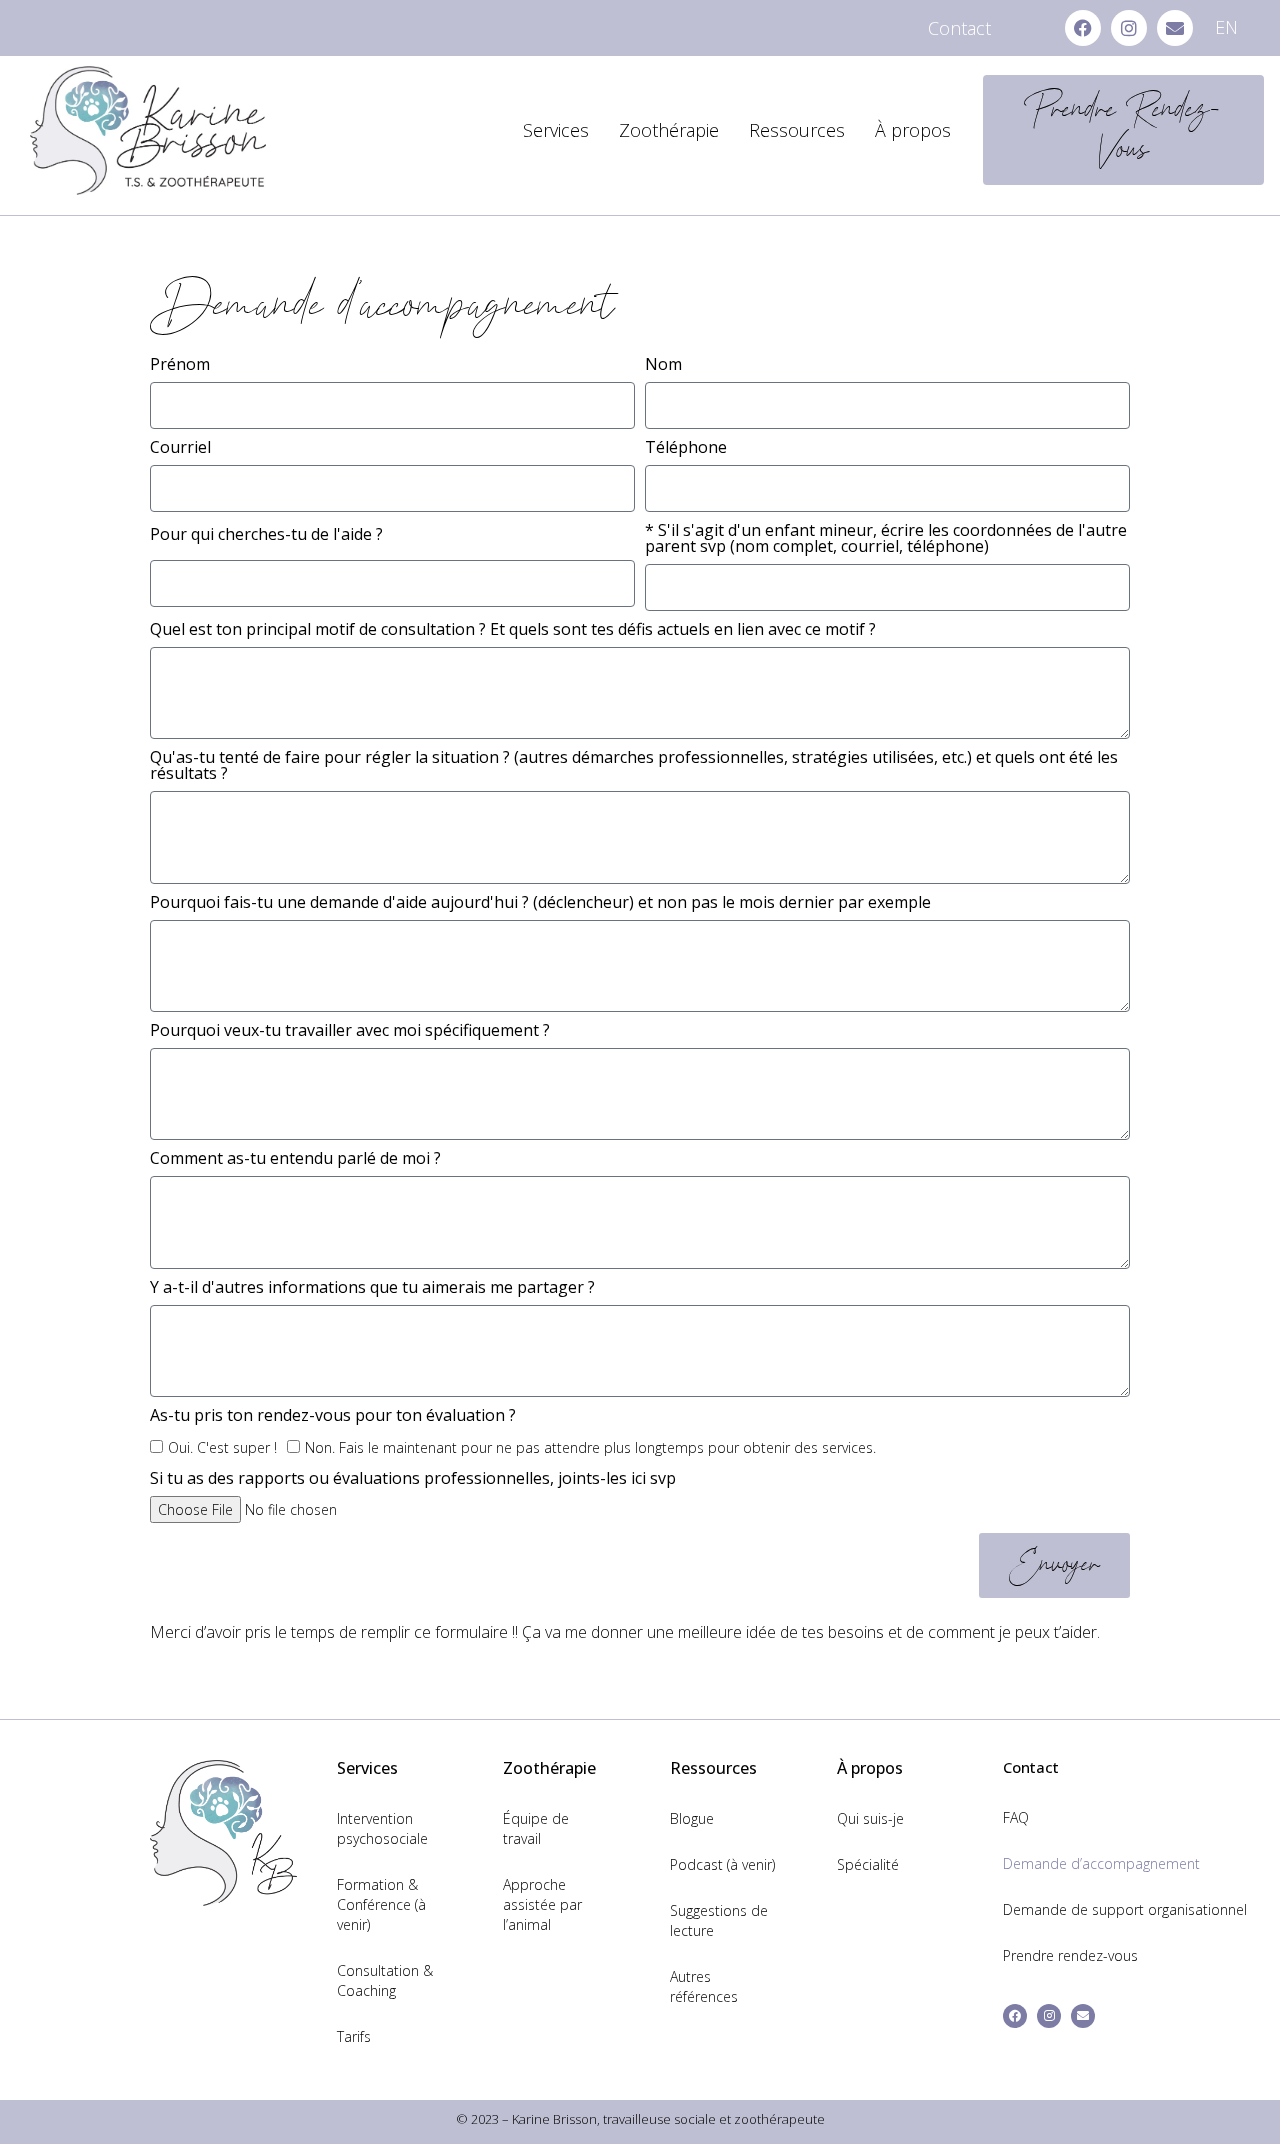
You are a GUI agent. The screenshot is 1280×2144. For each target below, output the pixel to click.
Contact (959, 28)
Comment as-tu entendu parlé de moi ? (295, 1159)
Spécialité (868, 1864)
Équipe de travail (536, 1828)
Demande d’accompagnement (1101, 1863)
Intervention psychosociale (382, 1828)
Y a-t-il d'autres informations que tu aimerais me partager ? (372, 1288)
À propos (913, 130)
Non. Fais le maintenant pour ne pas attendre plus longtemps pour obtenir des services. (590, 1447)
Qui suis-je (870, 1818)
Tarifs (354, 2036)
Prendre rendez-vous (1070, 1955)
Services (556, 130)
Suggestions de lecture (719, 1920)
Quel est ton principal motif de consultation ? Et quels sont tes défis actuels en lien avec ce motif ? (513, 630)
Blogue (692, 1818)
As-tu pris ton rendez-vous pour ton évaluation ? (333, 1416)
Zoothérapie (669, 130)
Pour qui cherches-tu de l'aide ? (266, 535)
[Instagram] (1129, 28)
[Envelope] (1175, 28)
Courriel (180, 448)
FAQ (1016, 1817)
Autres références (704, 1986)
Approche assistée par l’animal (542, 1904)
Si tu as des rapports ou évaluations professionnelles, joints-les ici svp (413, 1479)
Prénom (180, 365)
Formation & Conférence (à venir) (381, 1904)
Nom (663, 365)
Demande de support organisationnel (1125, 1909)
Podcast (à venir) (722, 1864)
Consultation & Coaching (385, 1980)
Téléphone (686, 448)
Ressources (797, 130)
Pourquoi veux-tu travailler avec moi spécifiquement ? (350, 1031)
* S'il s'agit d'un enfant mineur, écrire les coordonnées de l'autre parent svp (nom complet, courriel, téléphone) (886, 539)
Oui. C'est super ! (222, 1447)
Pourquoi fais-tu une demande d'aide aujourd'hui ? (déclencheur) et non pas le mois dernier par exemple (540, 903)
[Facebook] (1083, 28)
